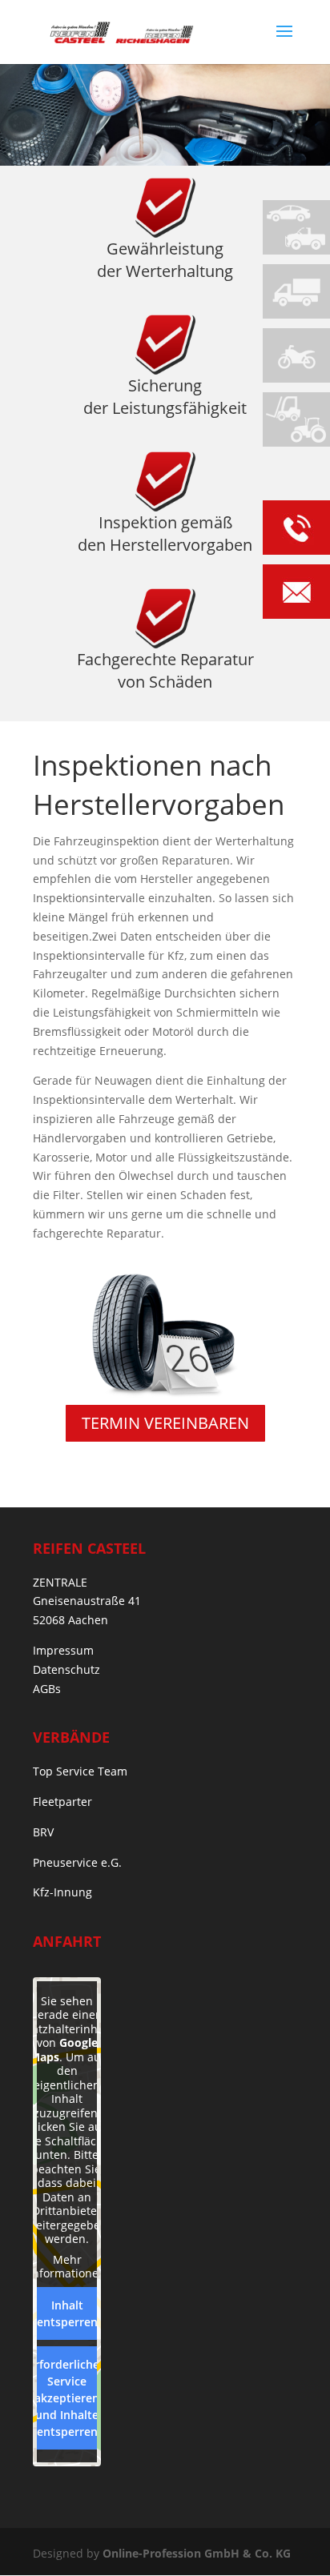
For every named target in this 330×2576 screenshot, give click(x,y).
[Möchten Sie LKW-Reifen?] (296, 291)
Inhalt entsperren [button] (67, 2313)
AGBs (47, 1689)
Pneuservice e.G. (77, 1862)
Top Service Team (80, 1771)
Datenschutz (66, 1669)
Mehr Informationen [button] (67, 2267)
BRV (43, 1832)
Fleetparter (62, 1802)
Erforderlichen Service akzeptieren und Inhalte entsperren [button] (67, 2398)
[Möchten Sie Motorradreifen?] (296, 355)
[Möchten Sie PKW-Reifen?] (296, 227)
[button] (29, 2547)
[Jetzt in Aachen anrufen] (296, 530)
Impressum (63, 1650)
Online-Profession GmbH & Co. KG (197, 2553)
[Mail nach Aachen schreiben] (296, 594)
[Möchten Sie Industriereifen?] (296, 419)
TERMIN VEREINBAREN (165, 1423)
